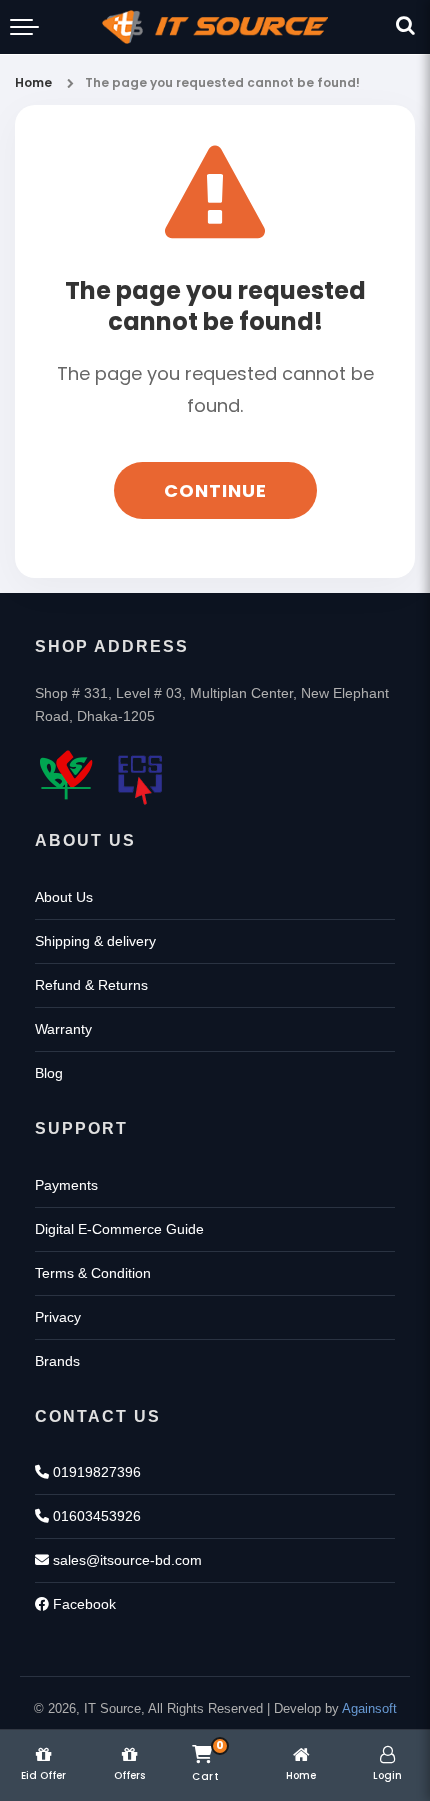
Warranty (63, 1029)
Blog (49, 1073)
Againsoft (369, 1708)
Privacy (58, 1317)
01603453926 (95, 1516)
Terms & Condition (93, 1273)
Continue (215, 490)
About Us (64, 897)
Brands (57, 1361)
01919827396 (95, 1472)
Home (33, 82)
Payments (66, 1185)
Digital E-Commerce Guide (119, 1229)
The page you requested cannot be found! (222, 82)
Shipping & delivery (95, 941)
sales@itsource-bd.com (125, 1560)
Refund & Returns (91, 985)
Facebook (82, 1604)
